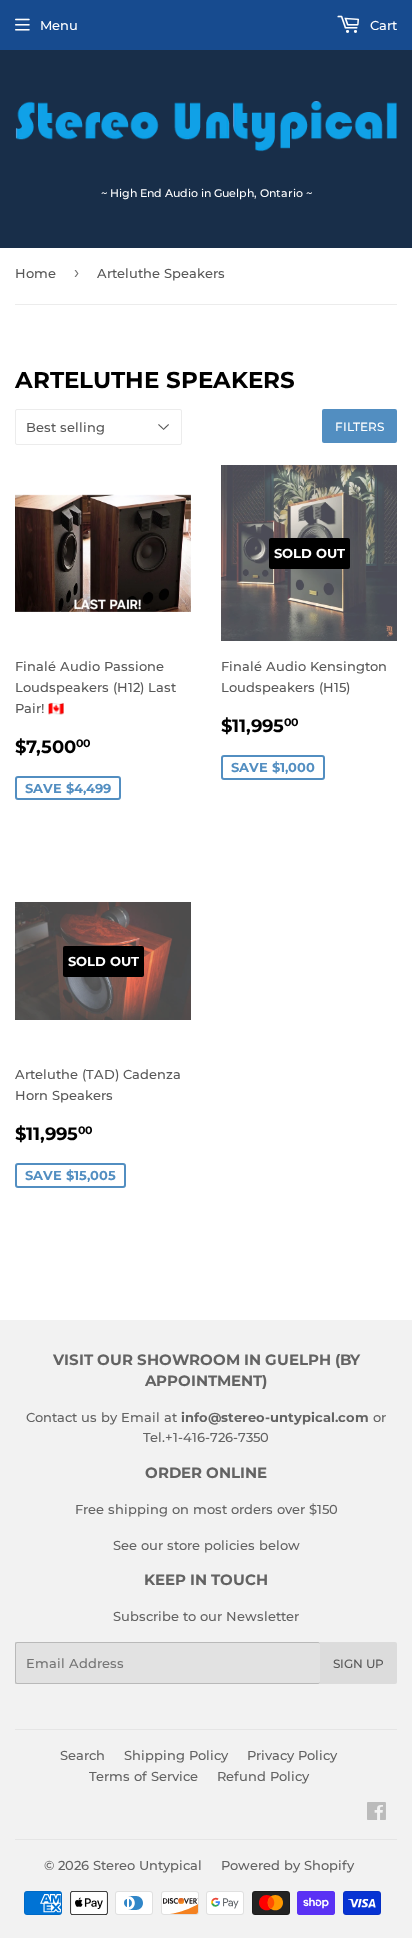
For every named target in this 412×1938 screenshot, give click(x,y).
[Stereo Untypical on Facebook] (376, 1814)
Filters (359, 426)
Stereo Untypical (147, 1865)
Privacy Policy (292, 1755)
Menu (59, 25)
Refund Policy (263, 1776)
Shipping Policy (176, 1755)
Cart (381, 25)
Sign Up (358, 1663)
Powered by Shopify (287, 1865)
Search (82, 1755)
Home (35, 273)
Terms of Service (143, 1776)
